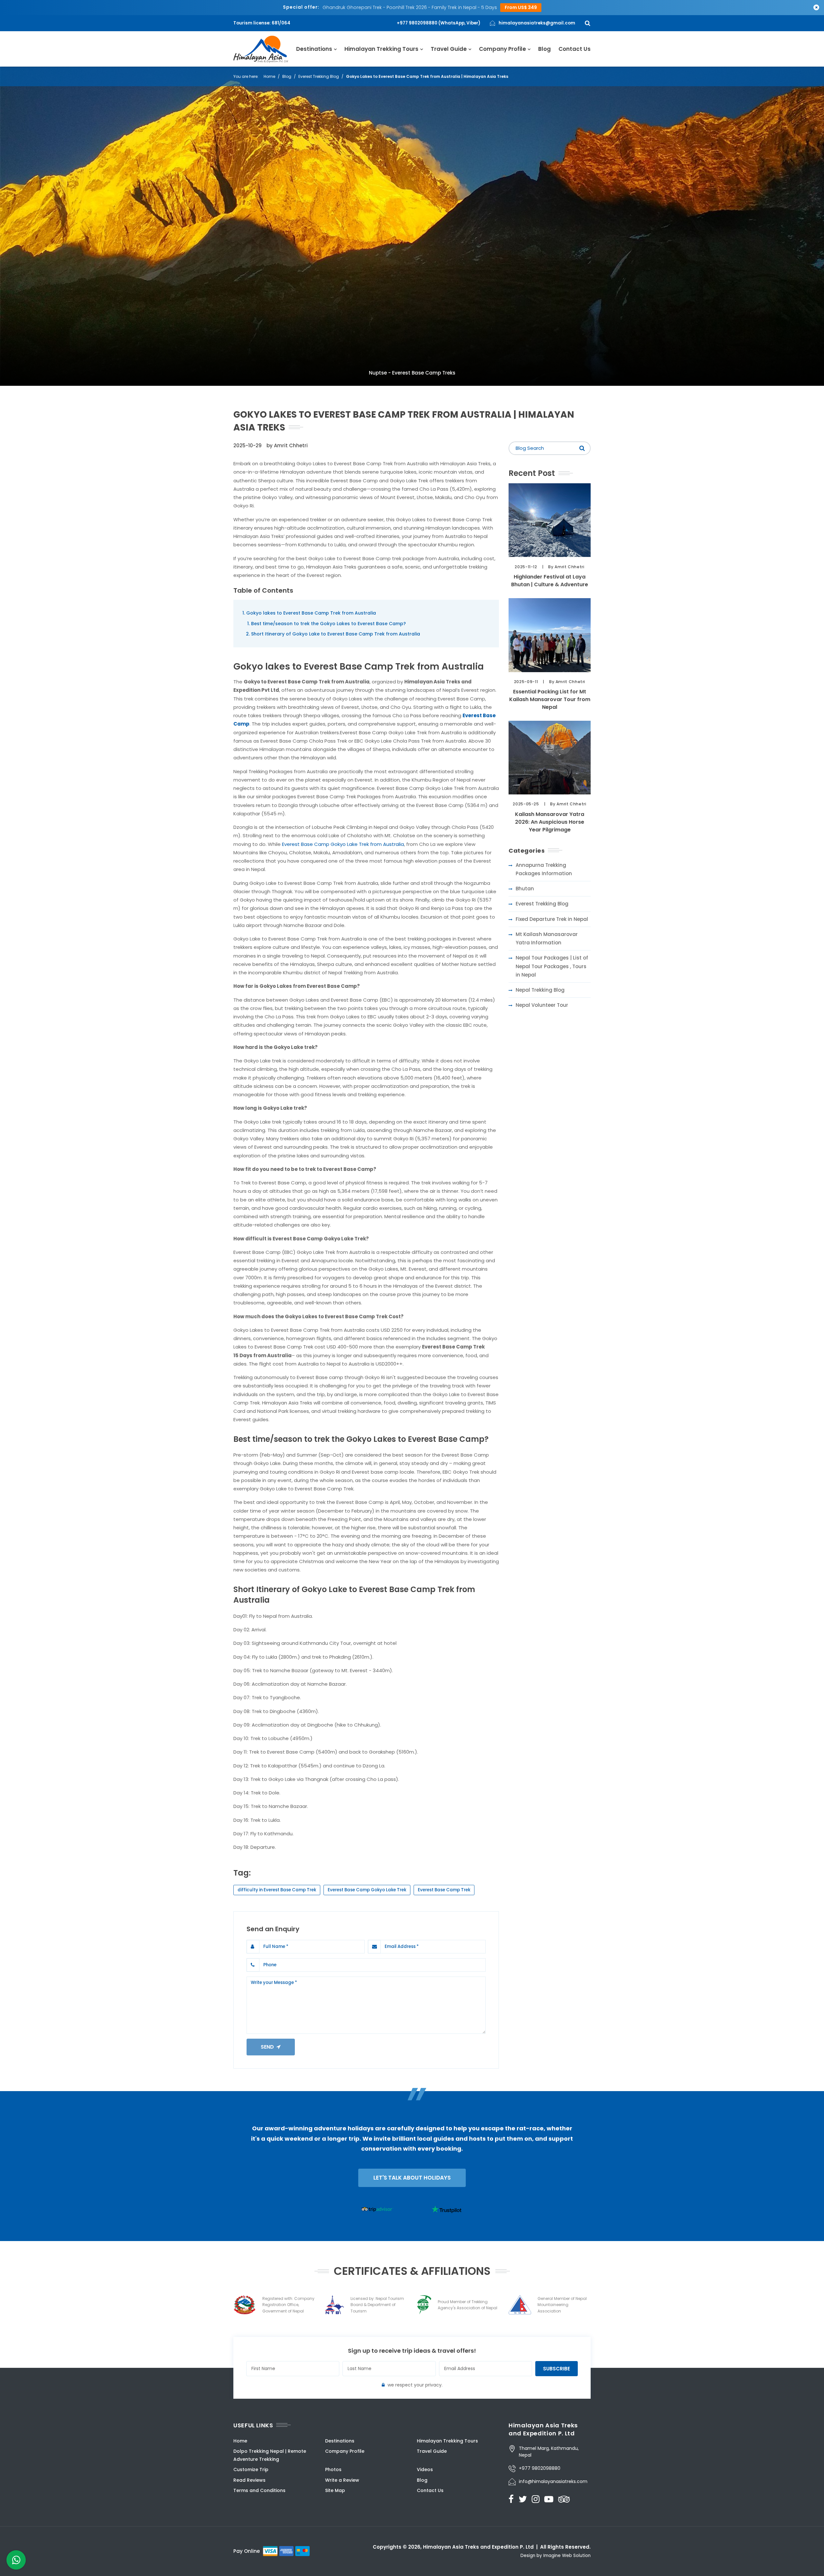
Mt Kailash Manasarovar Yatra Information (547, 938)
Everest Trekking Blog (319, 76)
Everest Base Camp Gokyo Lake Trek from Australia (343, 844)
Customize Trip (251, 2469)
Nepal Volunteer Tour (542, 1005)
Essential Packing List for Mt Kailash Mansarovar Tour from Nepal (550, 699)
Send (269, 2047)
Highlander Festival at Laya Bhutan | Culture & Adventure (550, 581)
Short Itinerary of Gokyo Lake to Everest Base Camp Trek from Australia (336, 634)
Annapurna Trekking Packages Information (544, 869)
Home (269, 76)
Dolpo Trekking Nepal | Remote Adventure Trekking (270, 2455)
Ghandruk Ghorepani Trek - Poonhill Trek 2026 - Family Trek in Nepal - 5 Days (410, 7)
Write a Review (342, 2480)
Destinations (314, 49)
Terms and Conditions (259, 2490)
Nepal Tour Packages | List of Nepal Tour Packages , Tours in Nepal (552, 966)
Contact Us (575, 49)
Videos (425, 2469)
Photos (333, 2469)
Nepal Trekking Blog (540, 990)
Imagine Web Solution (567, 2556)
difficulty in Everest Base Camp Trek (277, 1890)
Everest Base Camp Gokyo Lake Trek (367, 1890)
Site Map (335, 2490)
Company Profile (502, 49)
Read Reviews (249, 2480)
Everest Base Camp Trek (444, 1890)
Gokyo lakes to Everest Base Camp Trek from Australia (311, 613)
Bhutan (525, 889)
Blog (544, 49)
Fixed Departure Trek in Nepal (552, 919)
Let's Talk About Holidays (412, 2178)
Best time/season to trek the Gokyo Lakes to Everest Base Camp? (328, 624)
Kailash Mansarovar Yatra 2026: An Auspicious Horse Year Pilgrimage (550, 822)
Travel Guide (449, 49)
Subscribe (557, 2369)
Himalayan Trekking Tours (381, 49)
